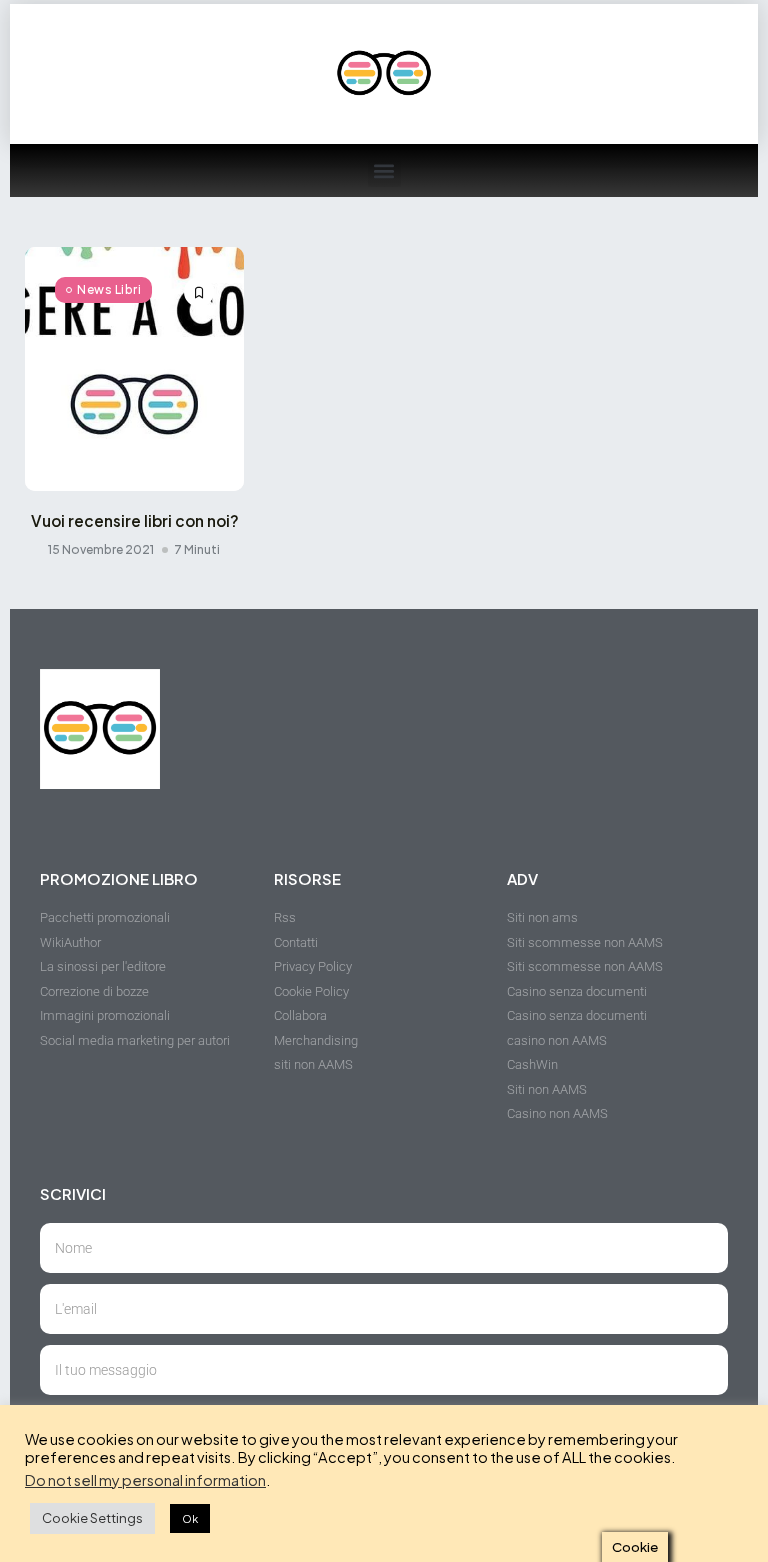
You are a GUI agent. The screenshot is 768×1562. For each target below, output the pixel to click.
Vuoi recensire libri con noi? (135, 520)
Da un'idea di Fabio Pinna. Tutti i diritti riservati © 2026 (190, 1531)
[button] (384, 170)
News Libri (109, 289)
